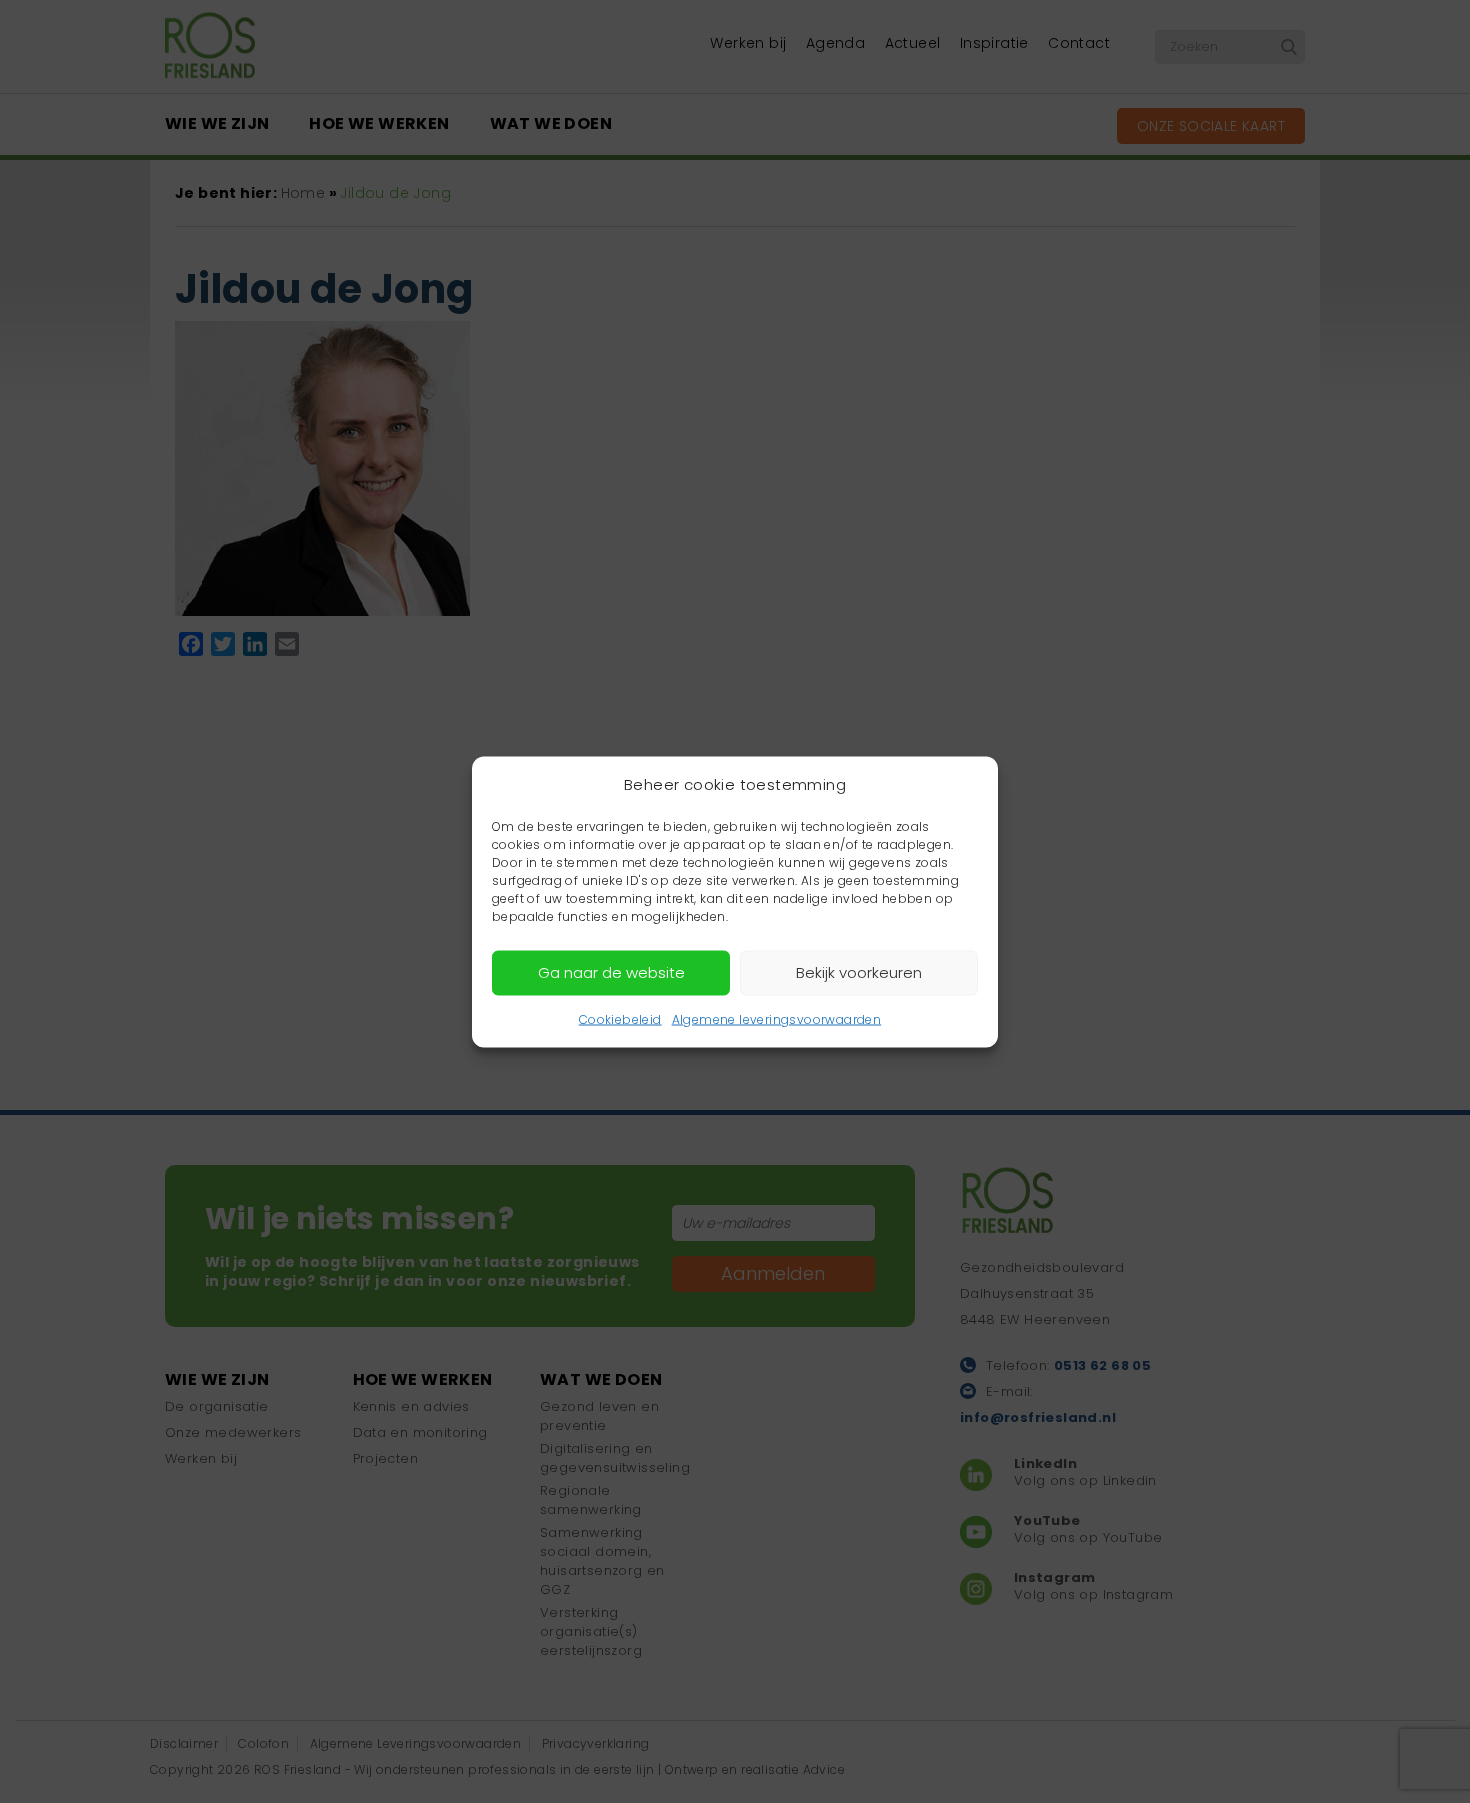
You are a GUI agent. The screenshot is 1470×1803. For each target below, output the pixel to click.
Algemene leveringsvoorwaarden (777, 1018)
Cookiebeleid (620, 1018)
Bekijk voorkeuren (859, 972)
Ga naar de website (611, 972)
